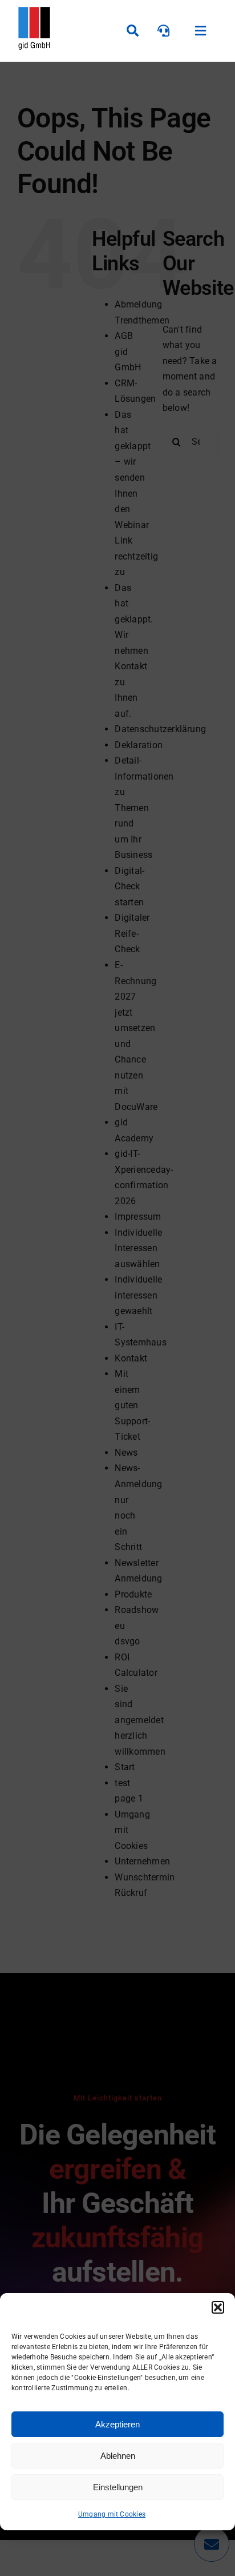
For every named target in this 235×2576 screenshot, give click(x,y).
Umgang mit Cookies (112, 2514)
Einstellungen (118, 2487)
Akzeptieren (117, 2424)
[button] (218, 2307)
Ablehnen (118, 2456)
